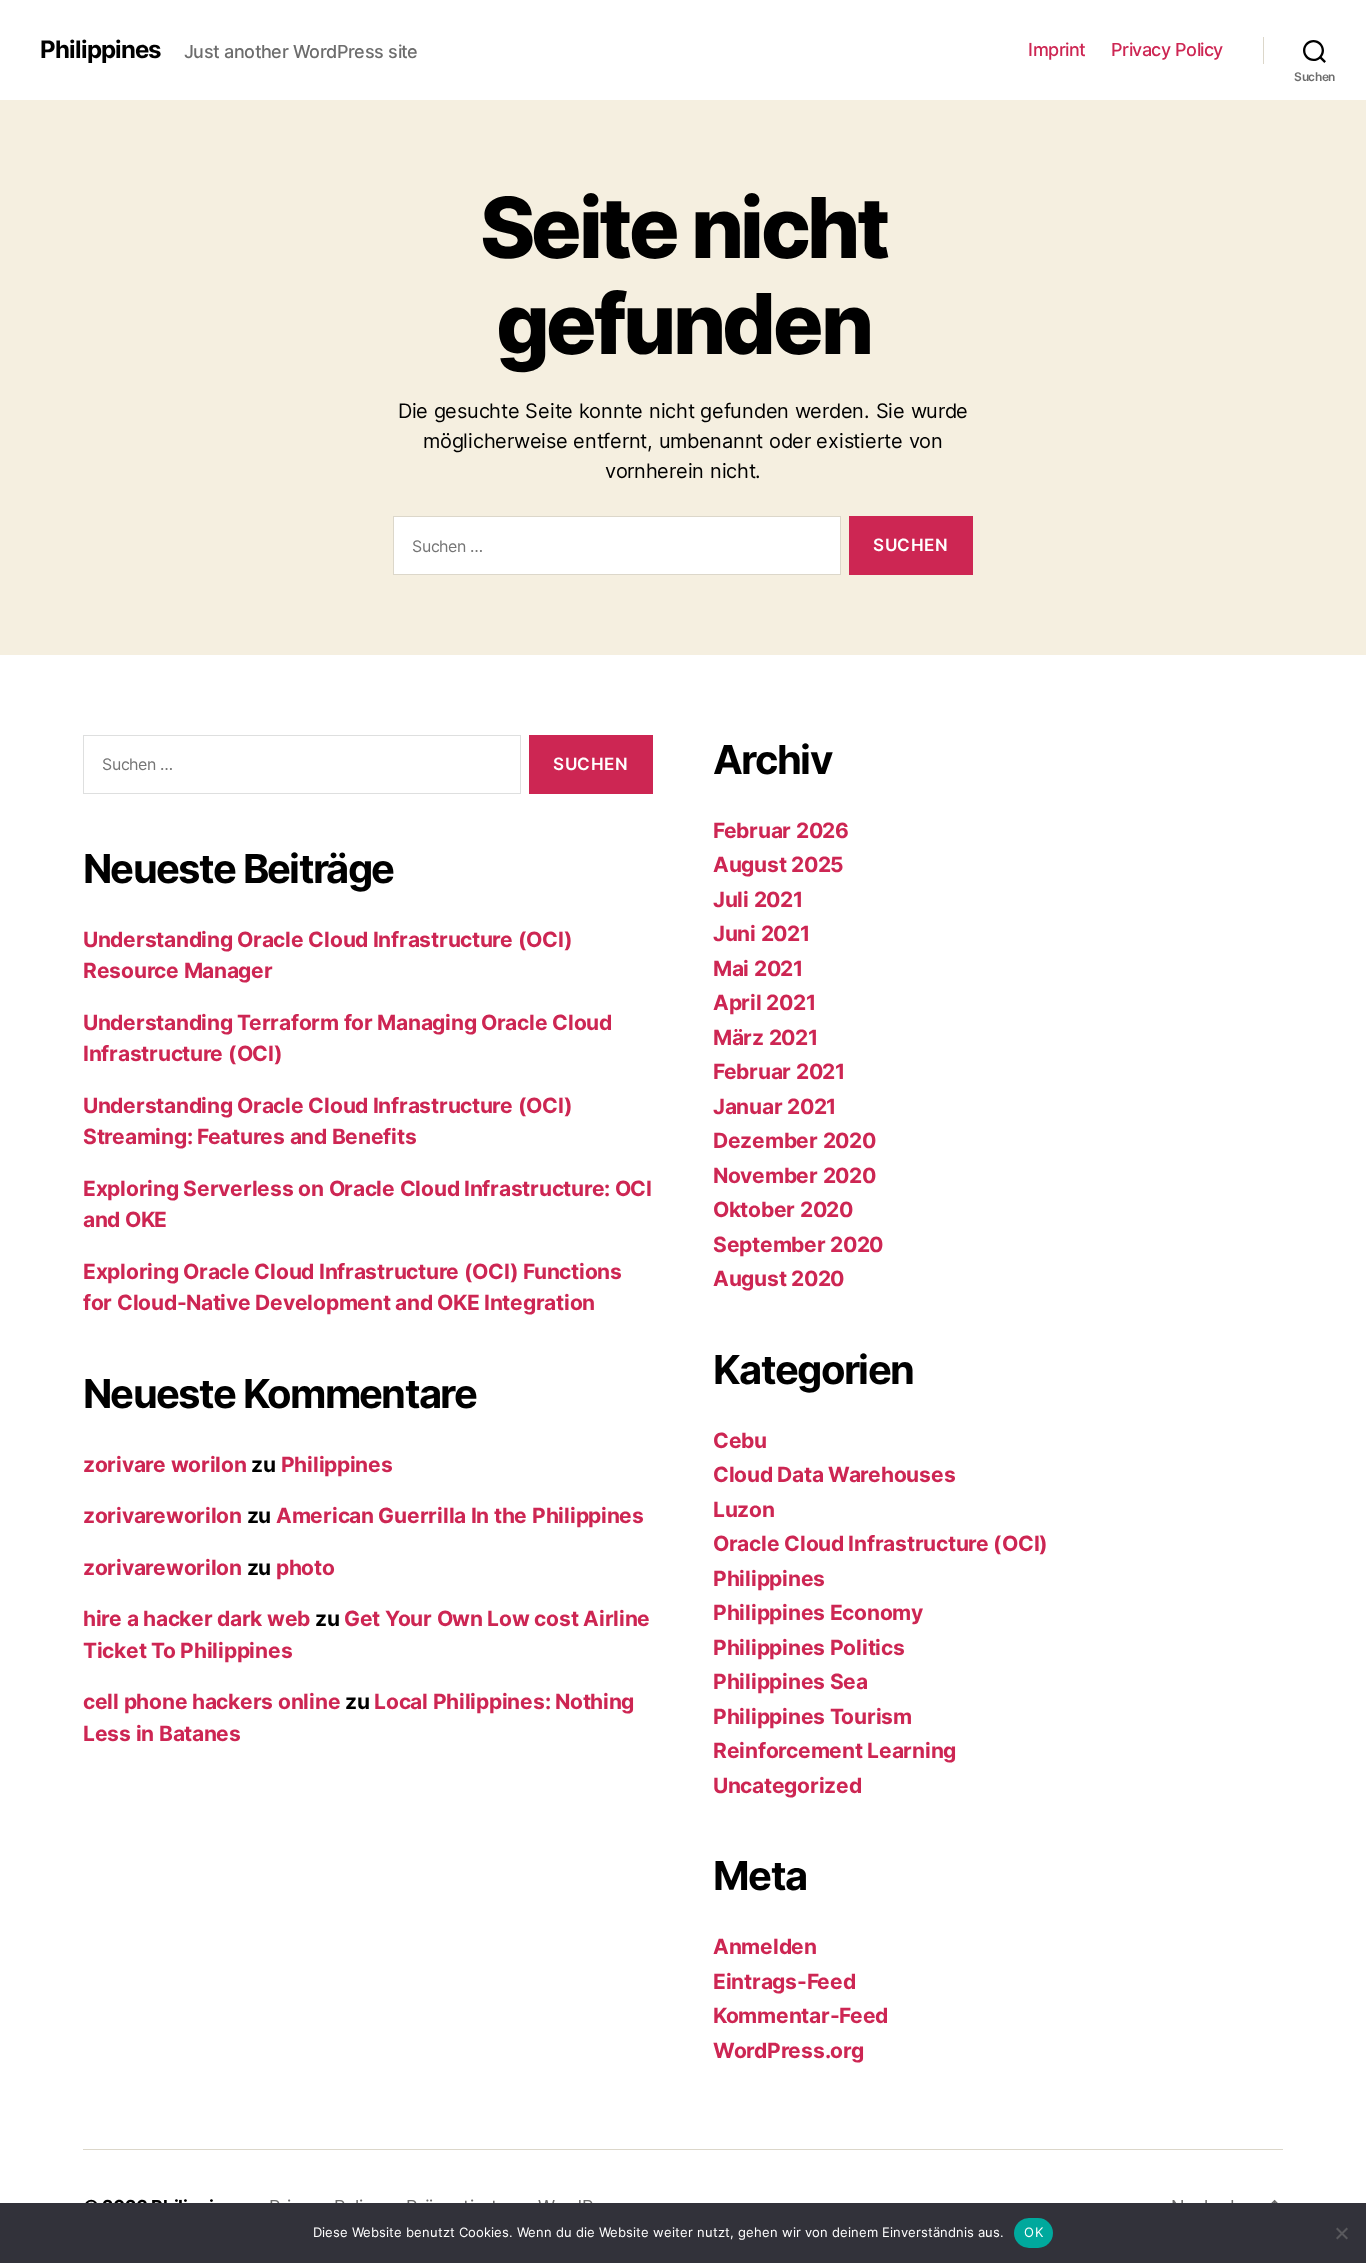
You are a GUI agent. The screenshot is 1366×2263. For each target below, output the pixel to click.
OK (1033, 2232)
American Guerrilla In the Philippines (460, 1515)
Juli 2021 (758, 899)
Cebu (740, 1440)
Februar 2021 (779, 1071)
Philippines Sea (790, 1681)
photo (305, 1567)
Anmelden (765, 1946)
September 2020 (798, 1244)
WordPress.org (788, 2050)
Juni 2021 (761, 933)
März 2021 (765, 1037)
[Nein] (1341, 2233)
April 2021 (764, 1002)
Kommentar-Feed (800, 2015)
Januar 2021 (774, 1106)
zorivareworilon (162, 1515)
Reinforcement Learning (834, 1750)
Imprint (1057, 49)
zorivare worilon (165, 1464)
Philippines (100, 50)
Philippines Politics (809, 1647)
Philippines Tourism (812, 1716)
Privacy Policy (1167, 49)
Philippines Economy (818, 1612)
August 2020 (778, 1278)
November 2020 (794, 1175)
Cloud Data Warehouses (834, 1474)
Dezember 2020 (794, 1140)
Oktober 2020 (783, 1209)
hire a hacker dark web (196, 1618)
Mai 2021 (758, 968)
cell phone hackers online (211, 1701)
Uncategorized (787, 1785)
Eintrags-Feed (784, 1981)
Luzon (744, 1509)
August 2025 (778, 864)
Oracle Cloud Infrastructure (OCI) (880, 1543)
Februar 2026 (781, 830)
